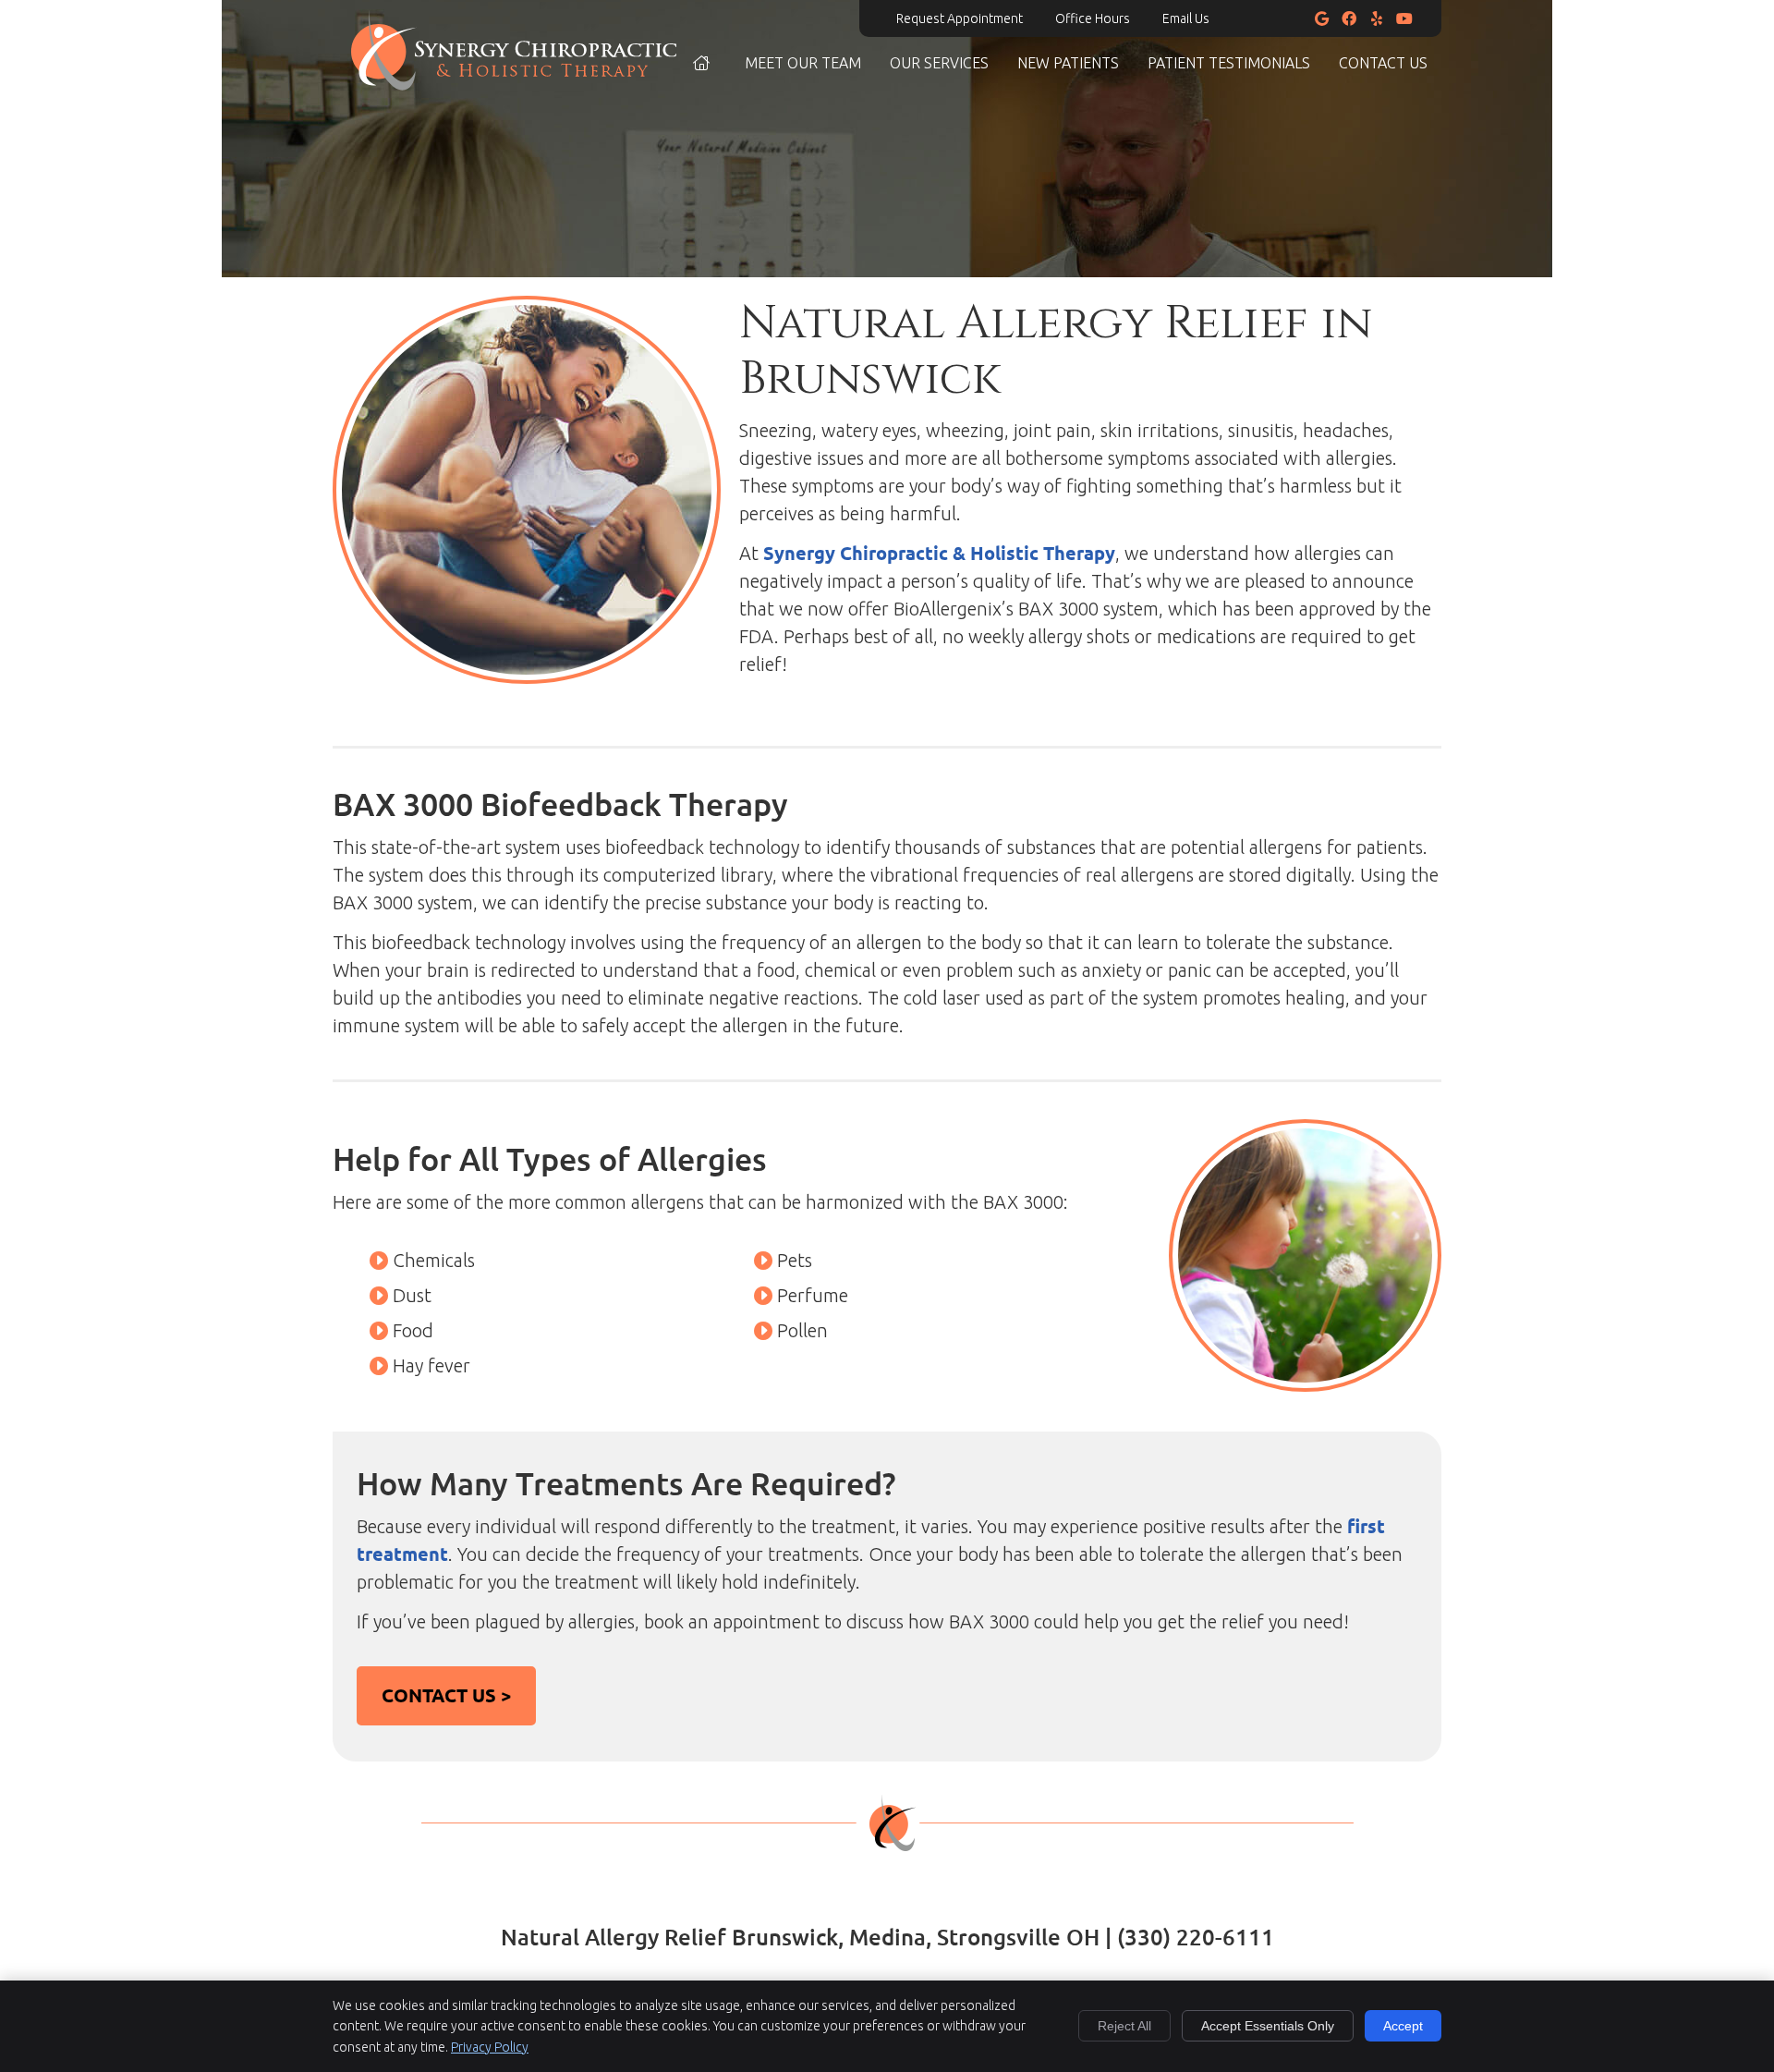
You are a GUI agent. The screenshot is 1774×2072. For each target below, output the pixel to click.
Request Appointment (960, 18)
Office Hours (1093, 18)
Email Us (1186, 18)
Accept (1403, 2026)
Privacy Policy (490, 2047)
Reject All (1124, 2026)
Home (702, 63)
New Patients (1068, 63)
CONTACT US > (446, 1695)
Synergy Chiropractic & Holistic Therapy (939, 553)
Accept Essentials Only (1268, 2026)
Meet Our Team (803, 63)
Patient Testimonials (1229, 63)
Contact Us (1383, 63)
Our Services (939, 63)
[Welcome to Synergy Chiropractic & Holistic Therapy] (514, 84)
